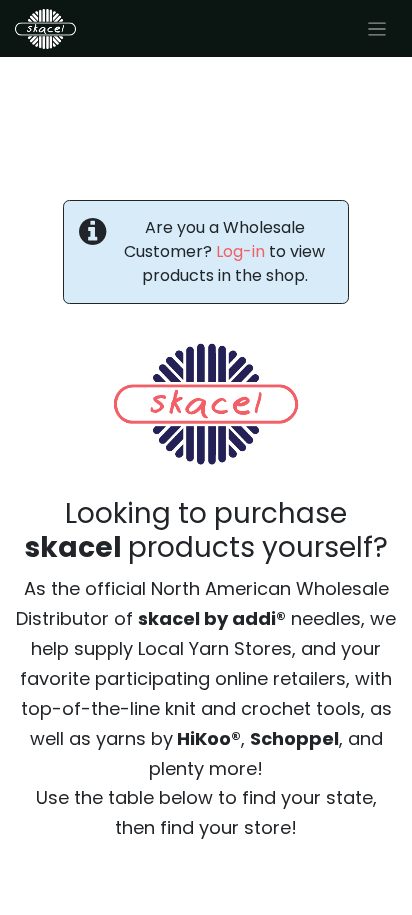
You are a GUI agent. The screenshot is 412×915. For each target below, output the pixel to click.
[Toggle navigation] (377, 28)
